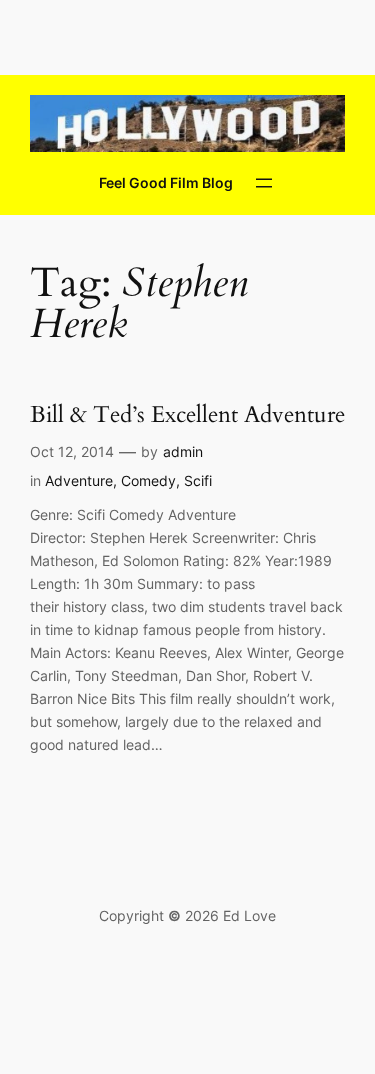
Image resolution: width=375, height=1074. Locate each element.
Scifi (198, 480)
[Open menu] (264, 183)
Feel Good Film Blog (166, 182)
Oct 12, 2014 (72, 451)
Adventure (79, 480)
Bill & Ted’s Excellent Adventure (187, 415)
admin (183, 451)
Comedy (148, 480)
